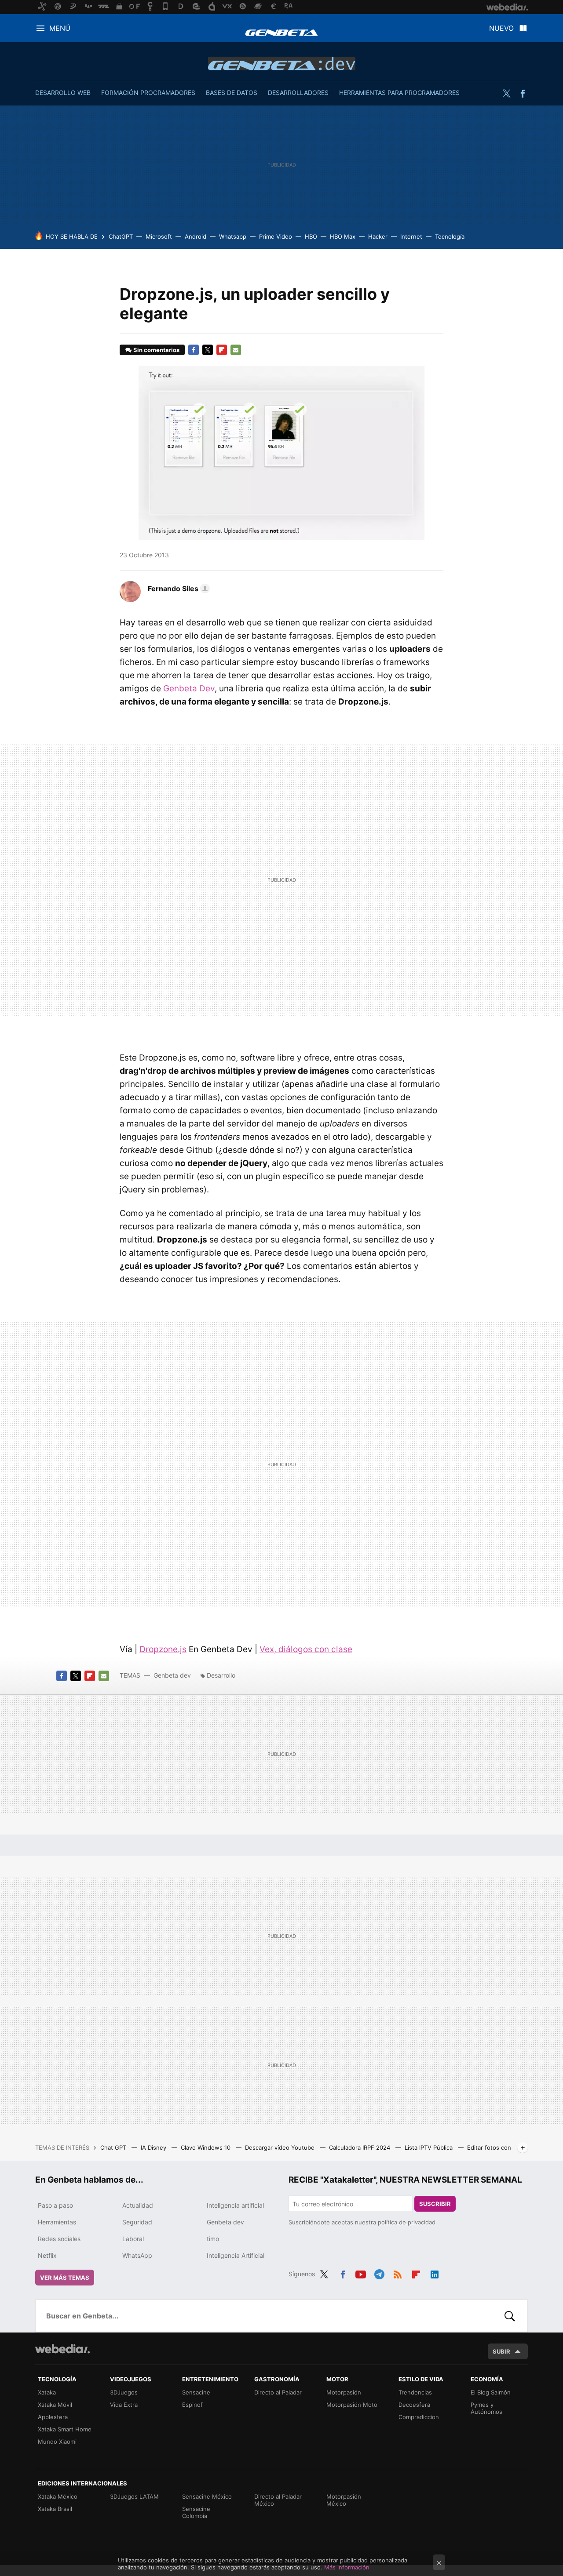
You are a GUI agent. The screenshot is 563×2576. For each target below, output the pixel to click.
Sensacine (196, 2392)
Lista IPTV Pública (430, 2147)
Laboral (133, 2239)
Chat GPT (114, 2147)
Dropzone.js (163, 1649)
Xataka (47, 2392)
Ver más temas (65, 2278)
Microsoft (159, 236)
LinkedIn (435, 2273)
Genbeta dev (282, 63)
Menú (60, 28)
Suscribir (435, 2204)
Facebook (523, 94)
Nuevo (501, 28)
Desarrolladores (298, 93)
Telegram (379, 2273)
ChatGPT (121, 236)
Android (196, 236)
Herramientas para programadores (399, 93)
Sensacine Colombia (196, 2512)
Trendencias (415, 2392)
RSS (398, 2273)
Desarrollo (221, 1675)
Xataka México (58, 2496)
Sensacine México (207, 2496)
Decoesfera (414, 2405)
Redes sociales (59, 2239)
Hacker (378, 236)
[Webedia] (62, 2349)
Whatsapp (233, 236)
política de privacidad (407, 2222)
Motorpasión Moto (352, 2405)
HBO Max (343, 236)
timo (213, 2239)
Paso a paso (55, 2205)
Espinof (192, 2405)
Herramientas (57, 2222)
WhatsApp (137, 2255)
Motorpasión (344, 2392)
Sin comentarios (156, 350)
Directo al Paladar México (278, 2500)
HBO (311, 236)
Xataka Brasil (55, 2509)
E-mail (236, 350)
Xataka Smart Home (65, 2429)
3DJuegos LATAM (134, 2496)
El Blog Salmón (491, 2392)
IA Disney (154, 2147)
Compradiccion (419, 2417)
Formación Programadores (148, 93)
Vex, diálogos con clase (306, 1649)
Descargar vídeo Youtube (281, 2147)
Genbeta (281, 33)
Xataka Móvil (55, 2405)
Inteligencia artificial (235, 2205)
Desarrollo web (63, 93)
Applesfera (53, 2417)
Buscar (510, 2316)
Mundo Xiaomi (57, 2442)
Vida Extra (124, 2405)
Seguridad (137, 2222)
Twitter (506, 94)
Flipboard (222, 350)
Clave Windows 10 (207, 2147)
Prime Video (276, 236)
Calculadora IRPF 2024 (360, 2147)
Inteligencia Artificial (236, 2255)
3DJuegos (124, 2392)
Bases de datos (232, 93)
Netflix (47, 2255)
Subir (501, 2351)
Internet (411, 236)
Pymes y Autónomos (486, 2408)
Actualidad (138, 2205)
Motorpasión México (344, 2500)
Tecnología (450, 236)
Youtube (361, 2273)
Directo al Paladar (278, 2392)
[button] (177, 589)
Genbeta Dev (189, 689)
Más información (347, 2567)
